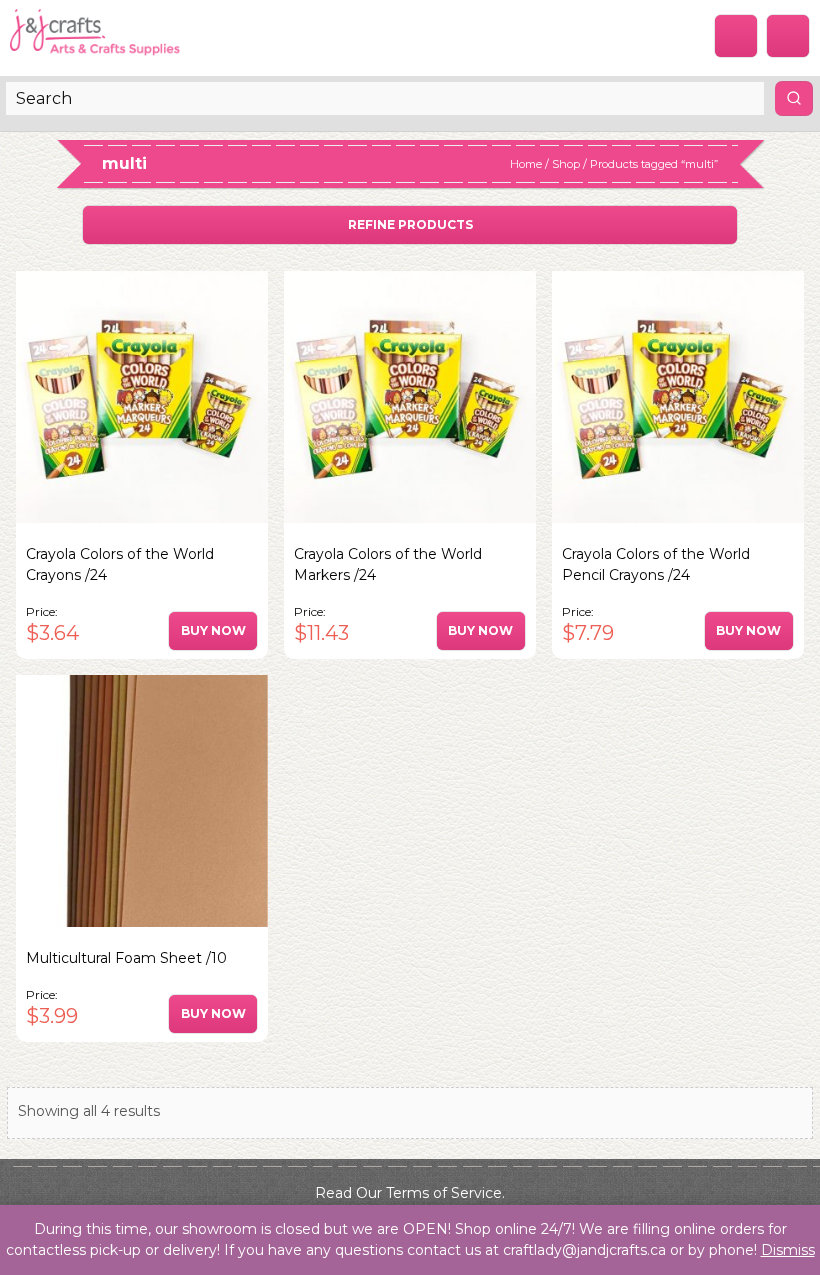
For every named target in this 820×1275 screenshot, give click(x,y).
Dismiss (788, 1250)
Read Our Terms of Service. (410, 1193)
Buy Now (213, 630)
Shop (566, 164)
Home (526, 164)
